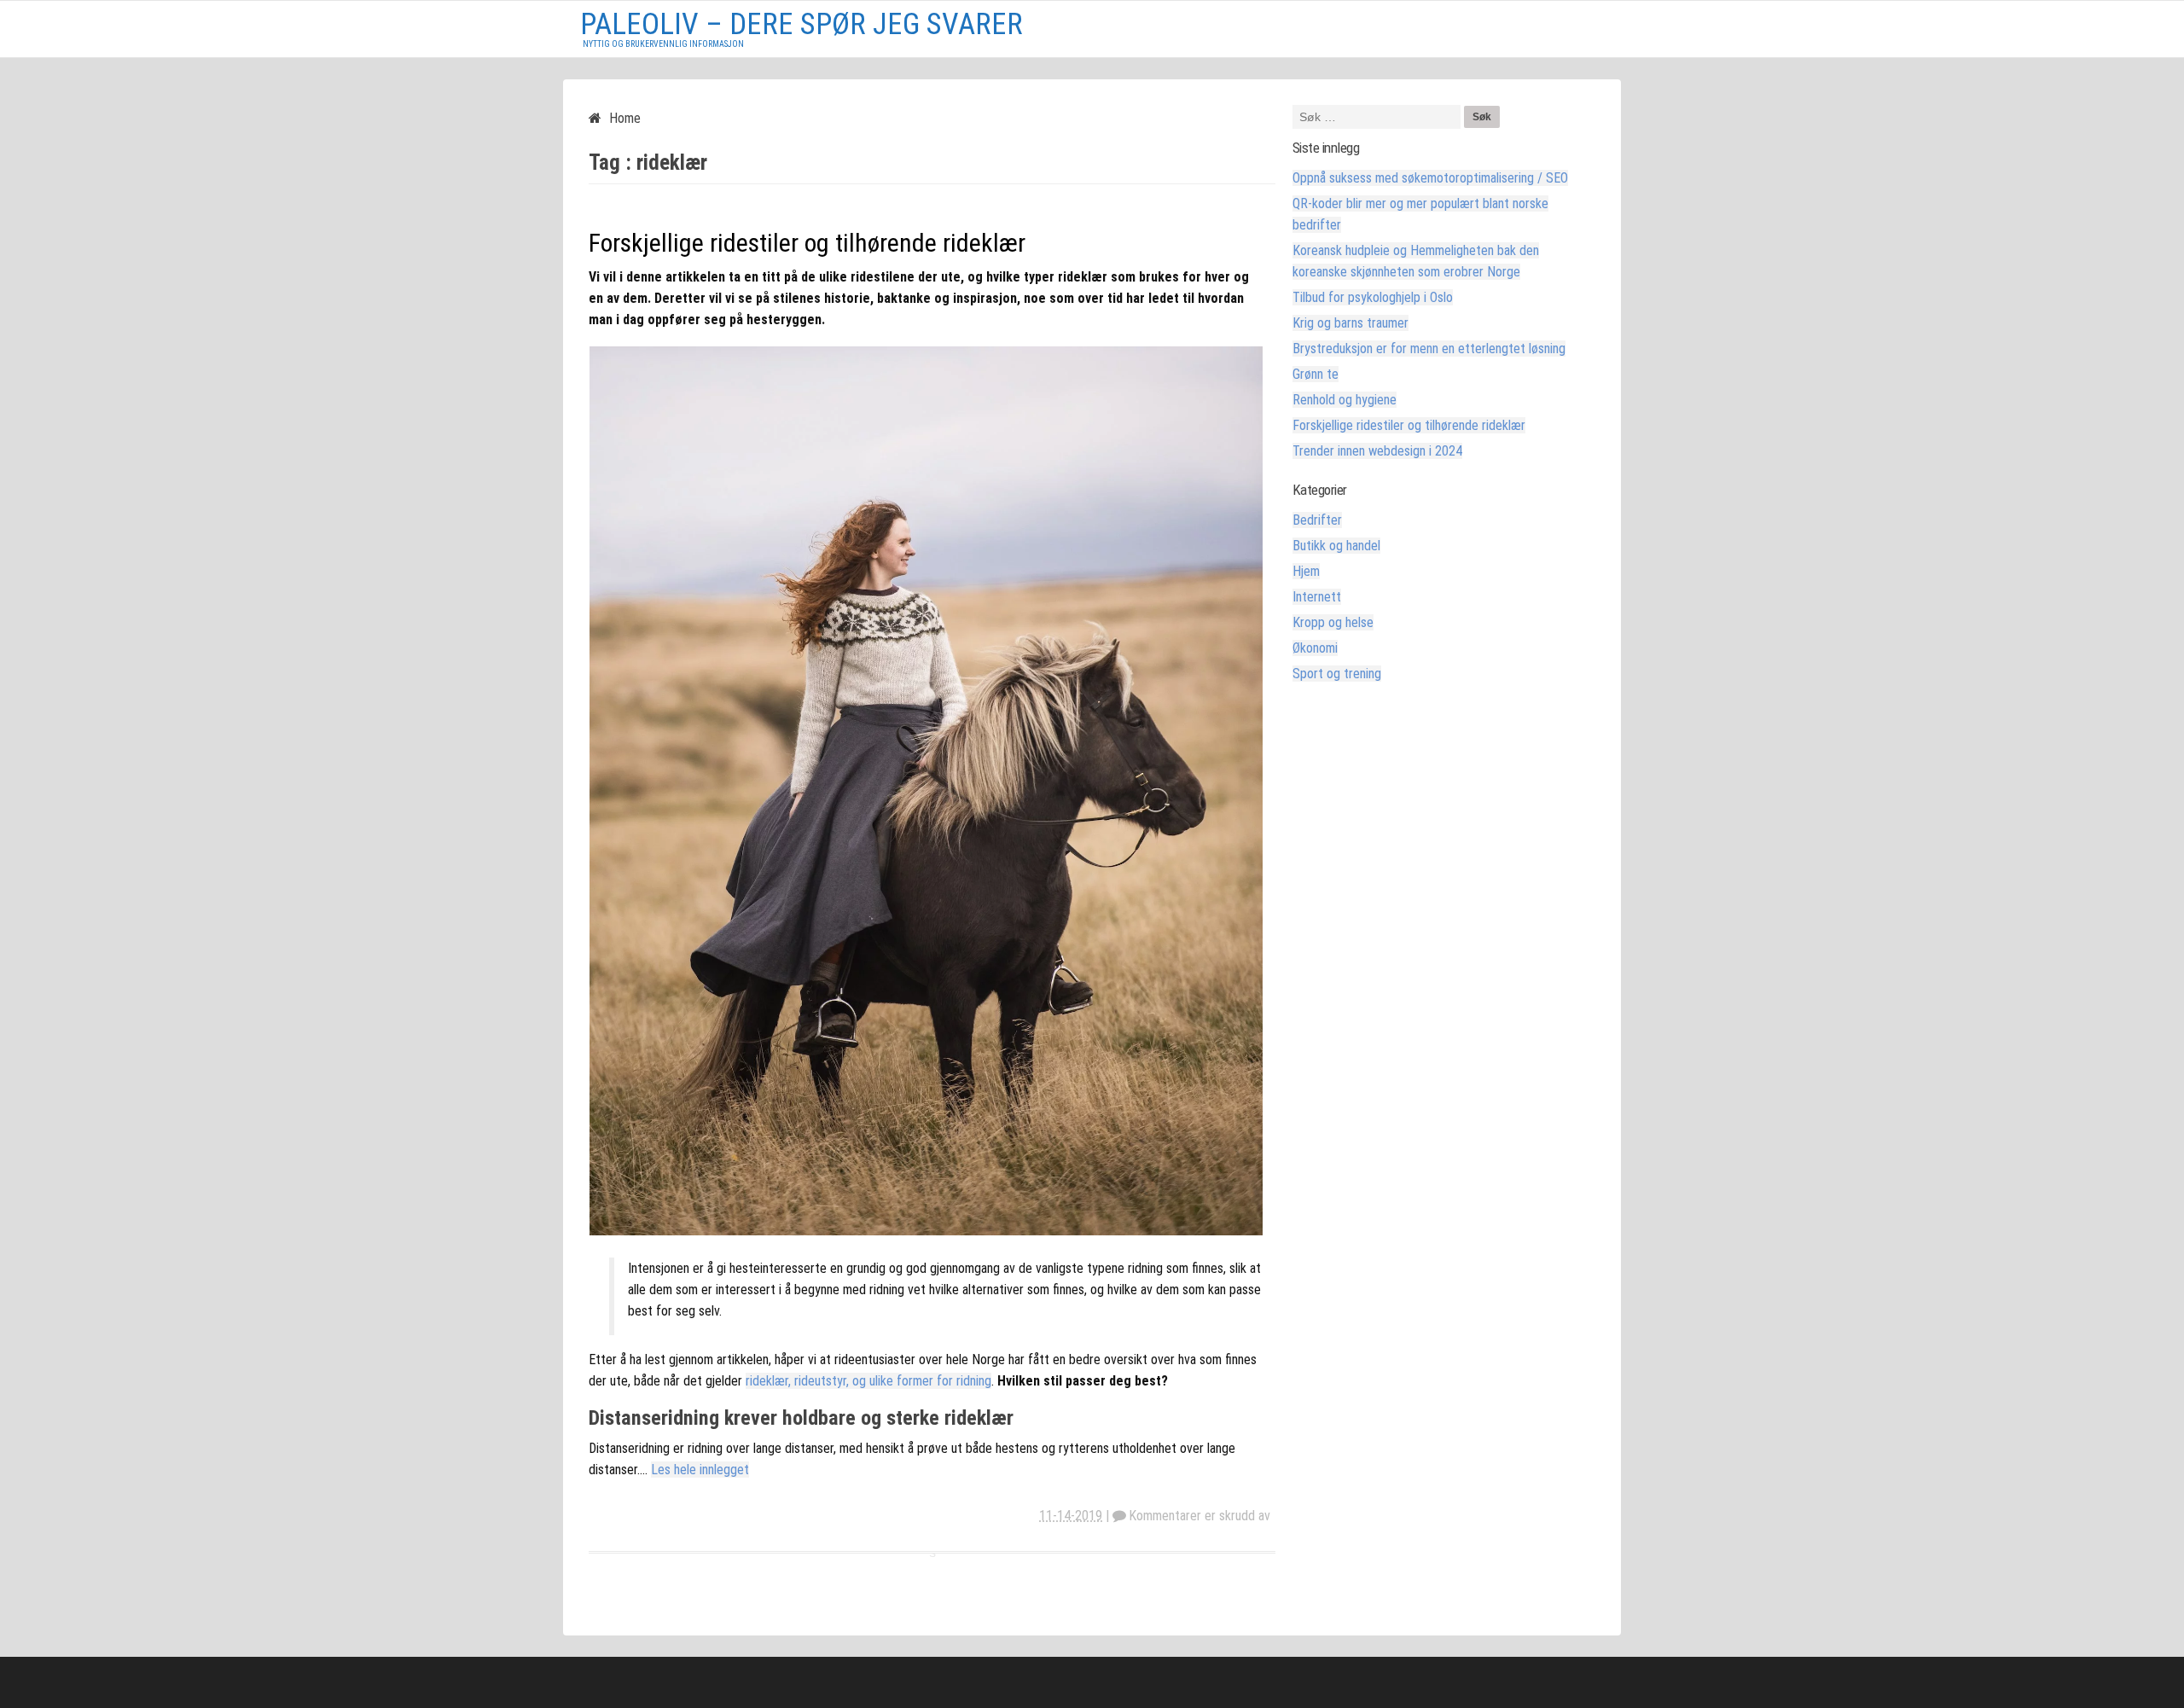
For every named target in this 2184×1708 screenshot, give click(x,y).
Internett (1317, 597)
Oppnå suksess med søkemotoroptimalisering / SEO (1430, 178)
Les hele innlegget (700, 1470)
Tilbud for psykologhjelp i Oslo (1373, 297)
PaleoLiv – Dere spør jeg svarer (802, 24)
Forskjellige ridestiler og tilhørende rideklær (807, 243)
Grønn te (1316, 374)
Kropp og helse (1333, 622)
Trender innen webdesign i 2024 (1377, 451)
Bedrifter (1317, 520)
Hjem (1306, 571)
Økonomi (1315, 648)
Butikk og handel (1336, 546)
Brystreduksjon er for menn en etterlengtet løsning (1429, 349)
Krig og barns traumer (1350, 323)
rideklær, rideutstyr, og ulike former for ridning (868, 1381)
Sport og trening (1337, 674)
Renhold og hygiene (1345, 400)
